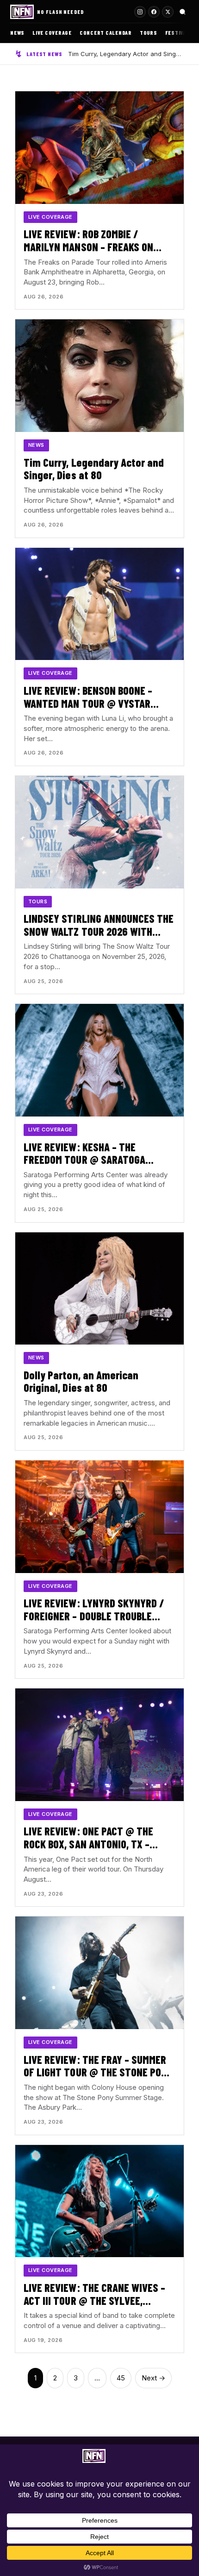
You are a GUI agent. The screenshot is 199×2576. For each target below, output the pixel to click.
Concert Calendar (106, 32)
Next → (153, 2378)
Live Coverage (52, 32)
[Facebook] (154, 12)
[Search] (183, 12)
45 (121, 2378)
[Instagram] (140, 12)
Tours (149, 32)
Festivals (179, 32)
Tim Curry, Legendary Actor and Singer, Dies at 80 (126, 54)
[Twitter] (168, 12)
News (17, 32)
